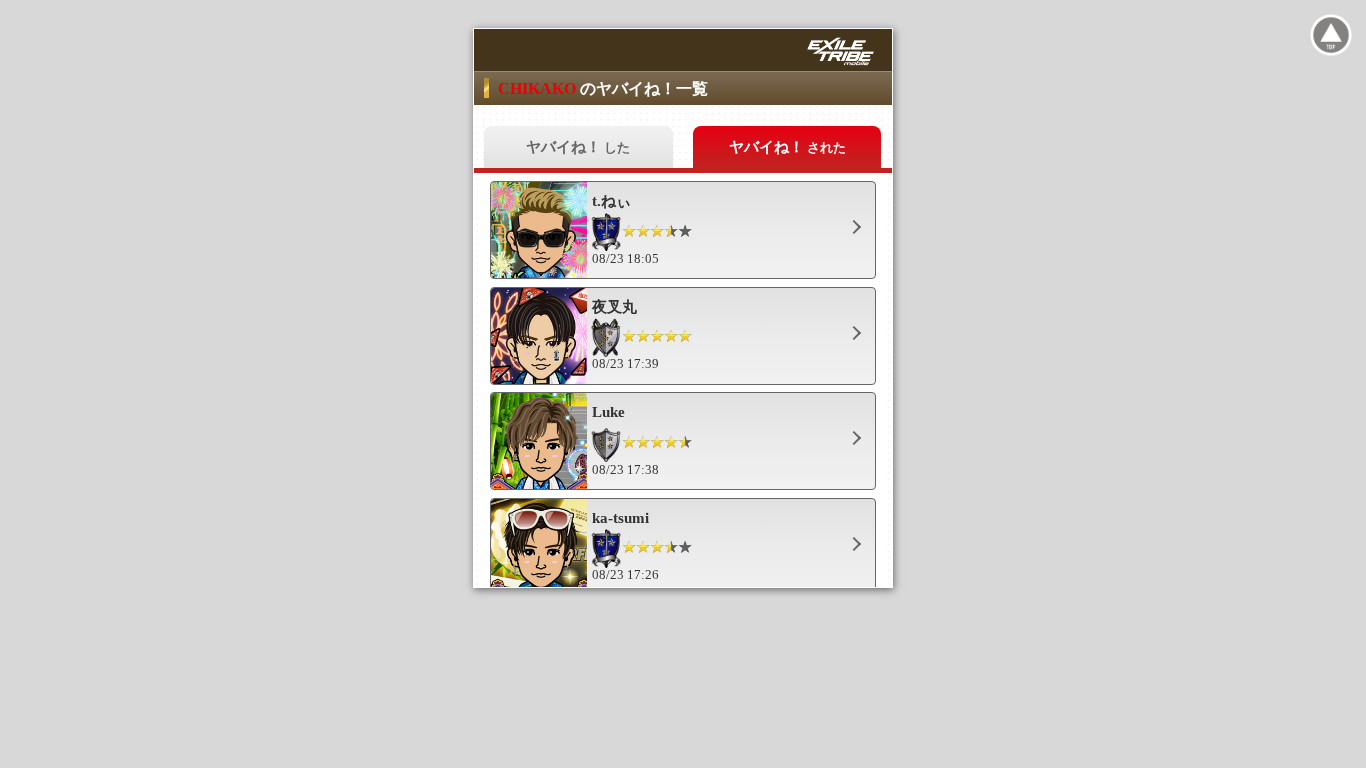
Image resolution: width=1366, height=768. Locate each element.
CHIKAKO (539, 88)
